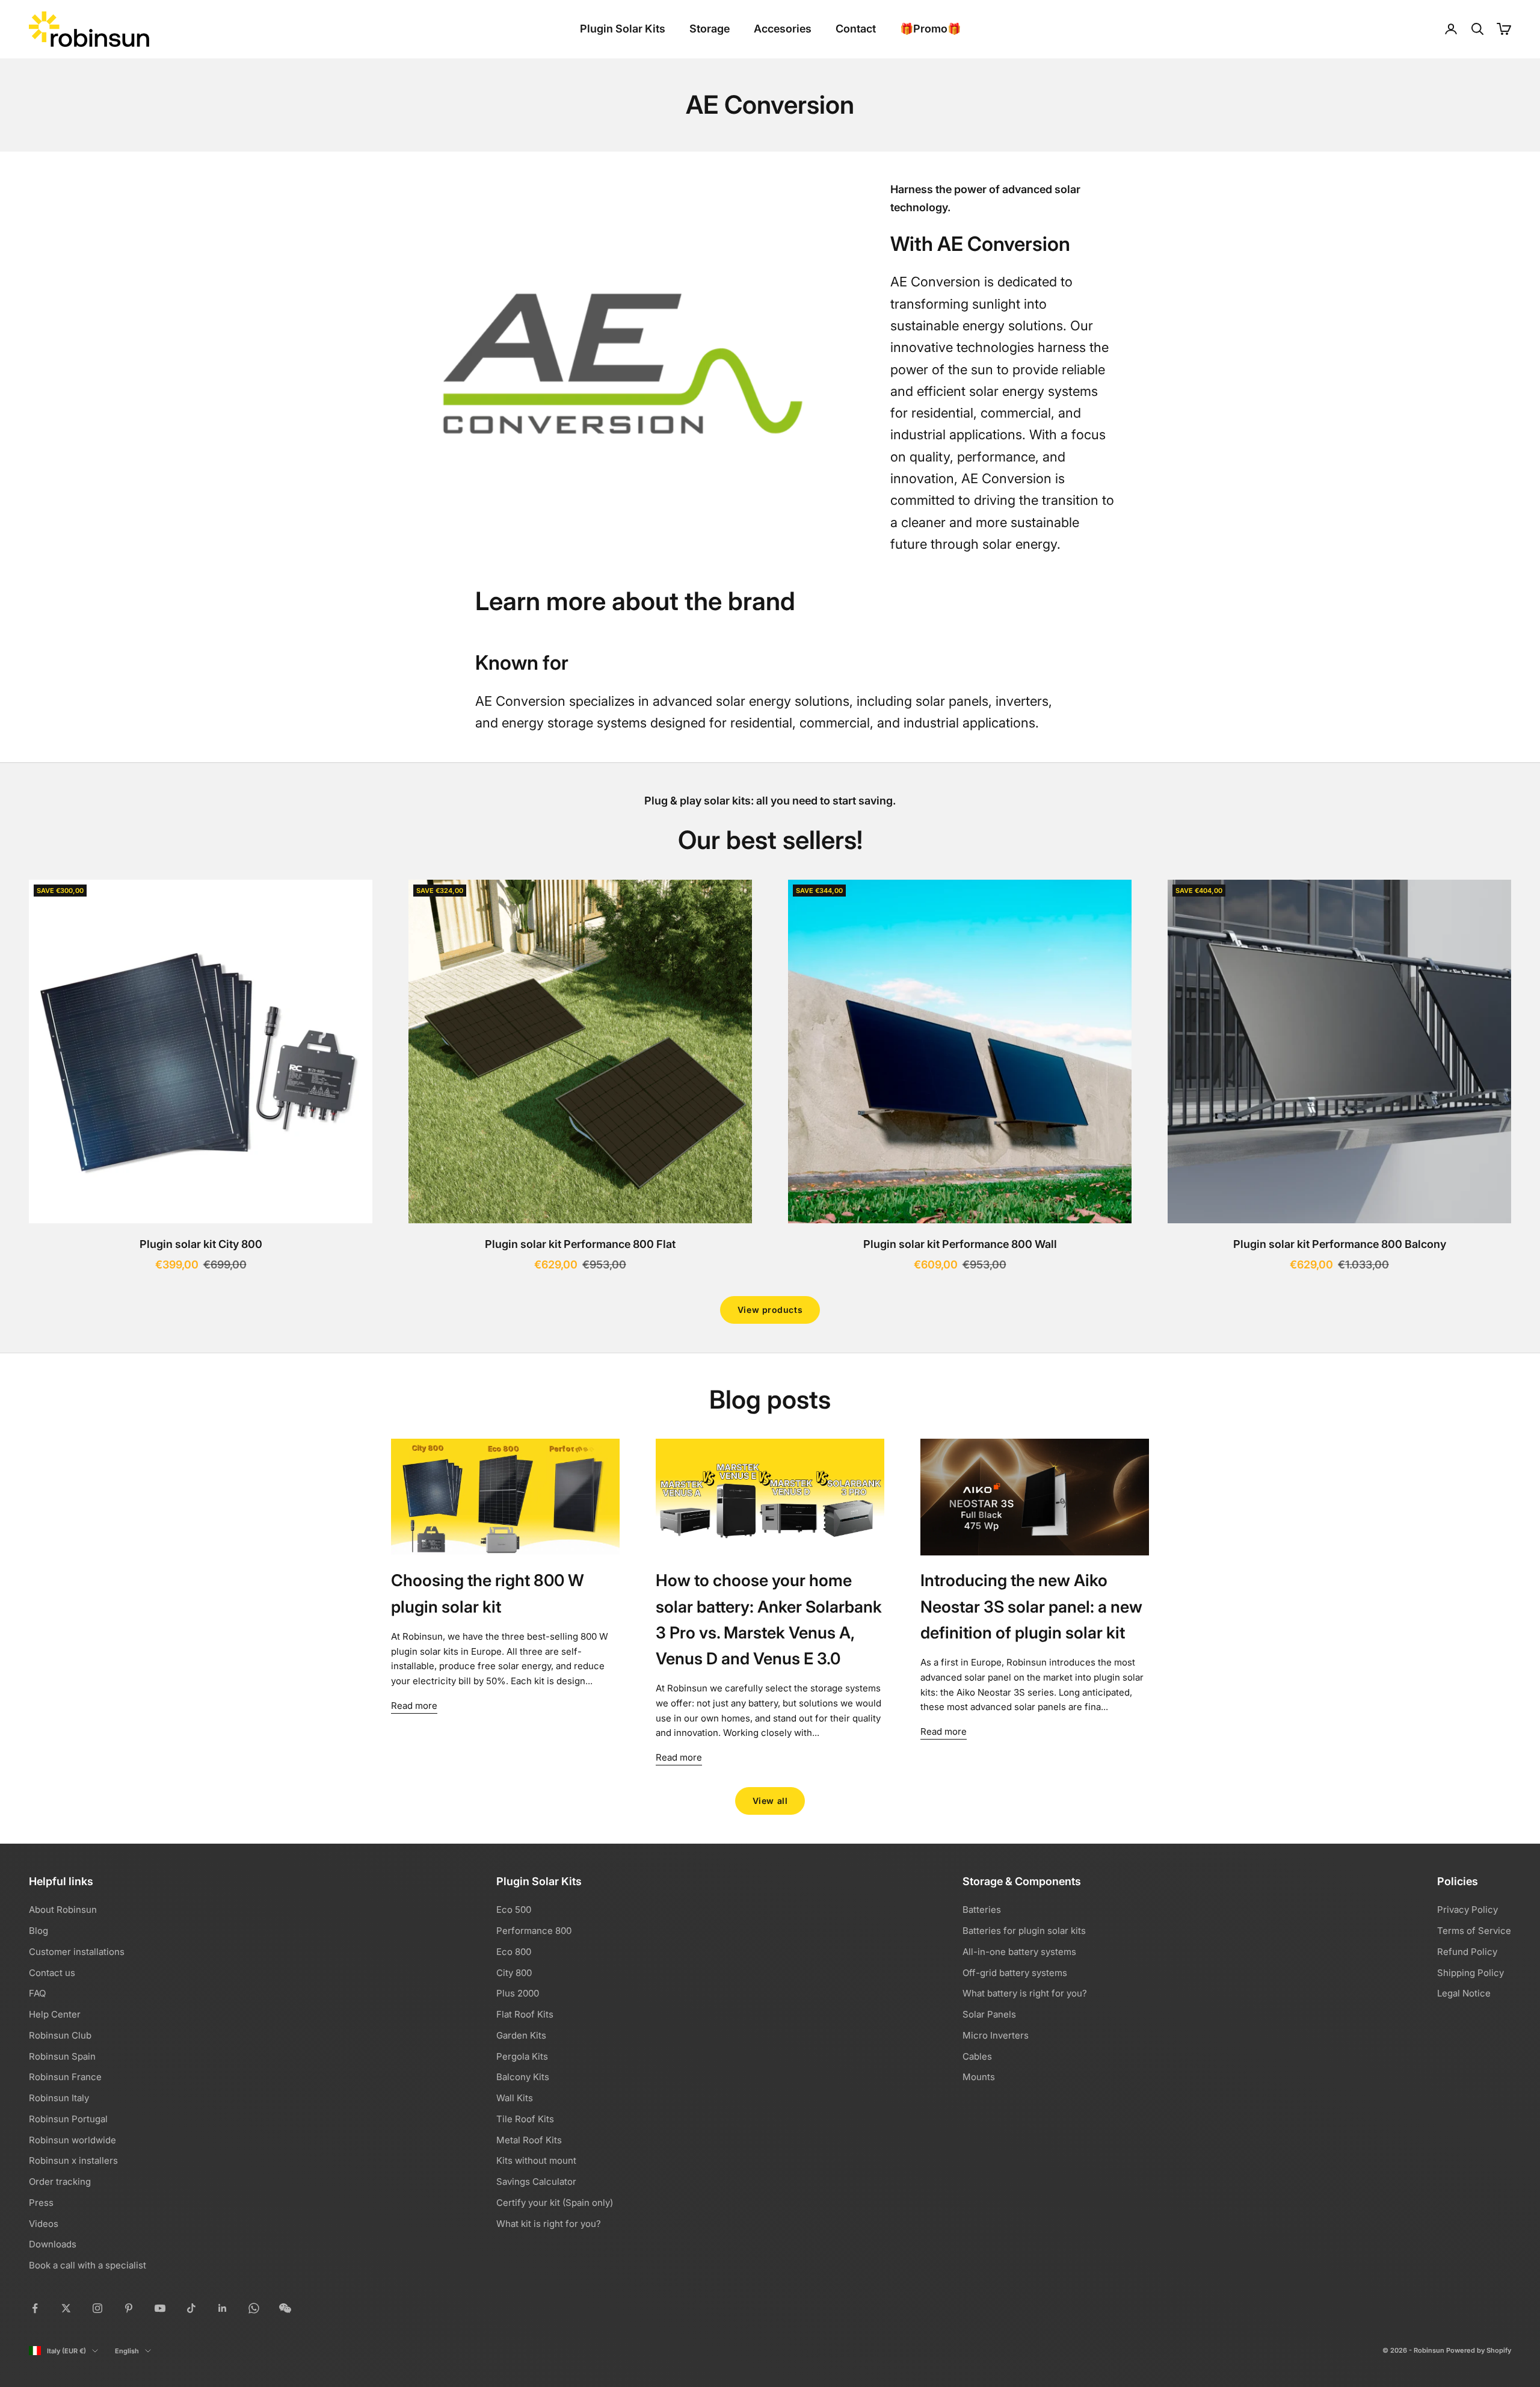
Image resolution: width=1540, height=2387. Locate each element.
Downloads (53, 2244)
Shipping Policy (1471, 1973)
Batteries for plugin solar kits (1024, 1931)
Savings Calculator (536, 2182)
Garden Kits (521, 2035)
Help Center (55, 2014)
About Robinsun (63, 1910)
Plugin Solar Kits (623, 29)
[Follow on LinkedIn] (223, 2308)
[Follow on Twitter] (66, 2308)
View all (770, 1801)
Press (41, 2203)
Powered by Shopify (1479, 2350)
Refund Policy (1467, 1952)
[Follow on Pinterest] (129, 2308)
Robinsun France (65, 2077)
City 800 (514, 1973)
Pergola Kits (522, 2056)
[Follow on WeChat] (285, 2308)
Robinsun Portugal (68, 2119)
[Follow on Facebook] (35, 2308)
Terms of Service (1474, 1931)
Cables (977, 2056)
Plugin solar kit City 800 (201, 1244)
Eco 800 (514, 1952)
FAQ (37, 1993)
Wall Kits (515, 2098)
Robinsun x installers (73, 2160)
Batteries (982, 1910)
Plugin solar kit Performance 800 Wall (960, 1244)
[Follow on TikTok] (191, 2308)
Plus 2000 (518, 1993)
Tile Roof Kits (525, 2119)
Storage (710, 29)
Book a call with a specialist (88, 2265)
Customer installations (77, 1952)
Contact (856, 29)
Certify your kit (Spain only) (555, 2203)
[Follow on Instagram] (97, 2308)
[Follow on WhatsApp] (254, 2308)
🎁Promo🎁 (930, 29)
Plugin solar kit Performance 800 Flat (580, 1244)
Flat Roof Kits (525, 2014)
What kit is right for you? (549, 2224)
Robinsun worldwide (72, 2140)
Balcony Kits (523, 2077)
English (127, 2351)
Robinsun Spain (62, 2056)
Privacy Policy (1468, 1910)
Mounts (979, 2077)
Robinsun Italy (59, 2098)
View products (770, 1310)
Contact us (52, 1973)
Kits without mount (536, 2160)
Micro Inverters (996, 2035)
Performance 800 (534, 1931)
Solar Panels (989, 2014)
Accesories (783, 29)
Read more (414, 1706)
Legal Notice (1464, 1993)
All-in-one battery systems (1019, 1952)
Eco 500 (514, 1910)
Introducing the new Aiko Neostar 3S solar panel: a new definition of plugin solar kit (1031, 1606)
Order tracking (60, 2182)
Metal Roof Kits (529, 2140)
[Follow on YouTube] (160, 2308)
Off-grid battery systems (1015, 1973)
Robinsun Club (60, 2035)
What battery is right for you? (1025, 1993)
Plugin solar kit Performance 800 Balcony (1340, 1244)
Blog (38, 1931)
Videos (44, 2224)
